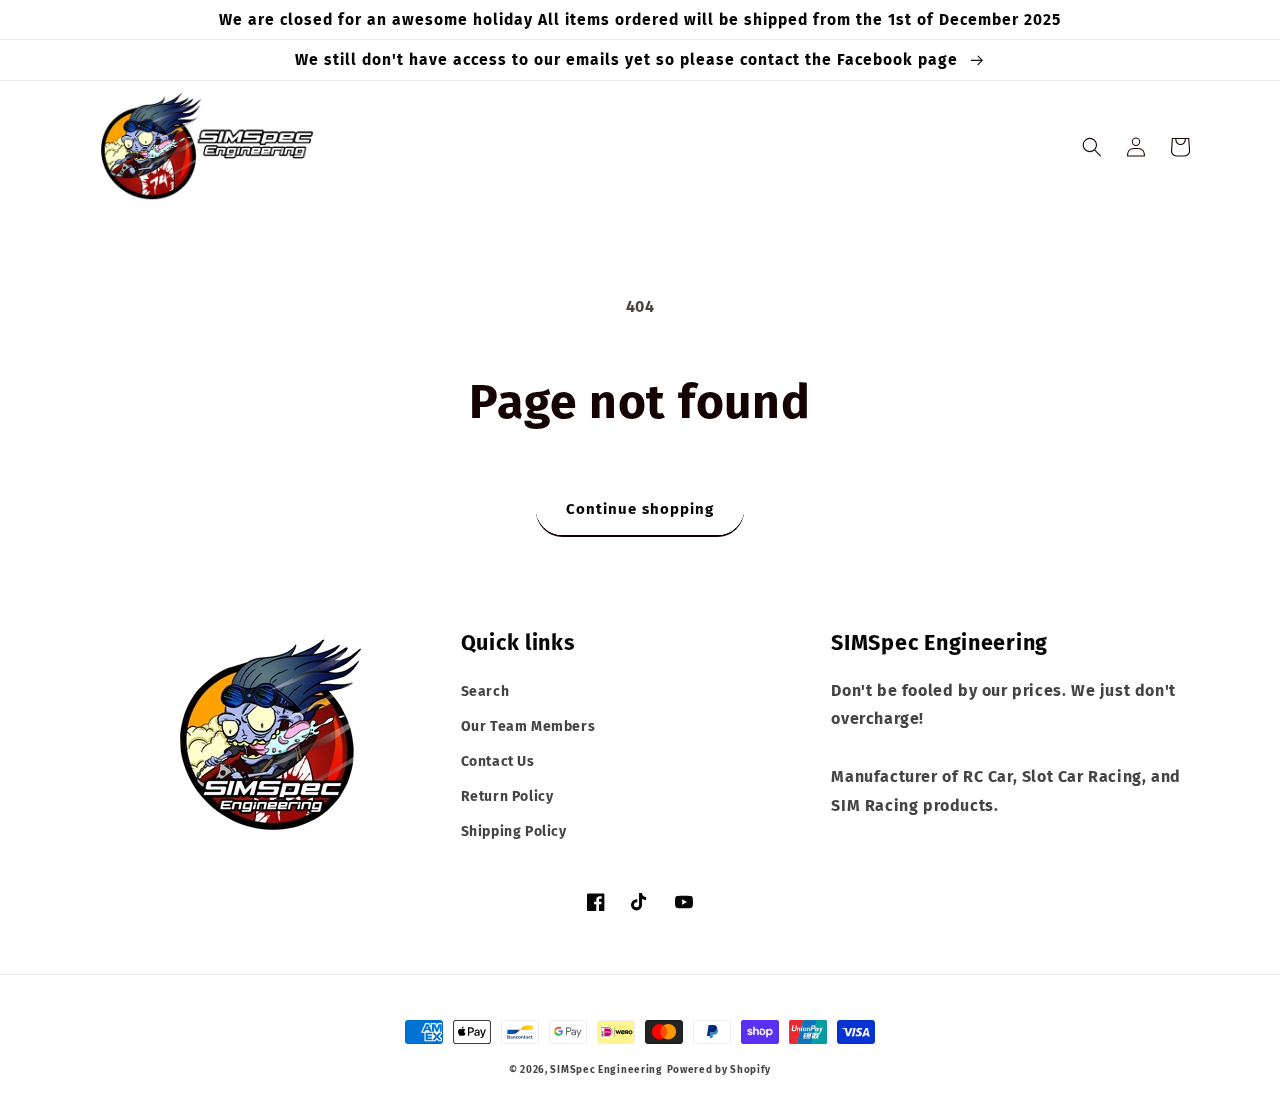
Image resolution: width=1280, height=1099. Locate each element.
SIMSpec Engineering (606, 1070)
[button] (1092, 147)
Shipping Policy (514, 831)
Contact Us (498, 761)
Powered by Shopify (719, 1070)
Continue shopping (640, 509)
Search (485, 691)
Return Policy (507, 796)
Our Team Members (528, 726)
